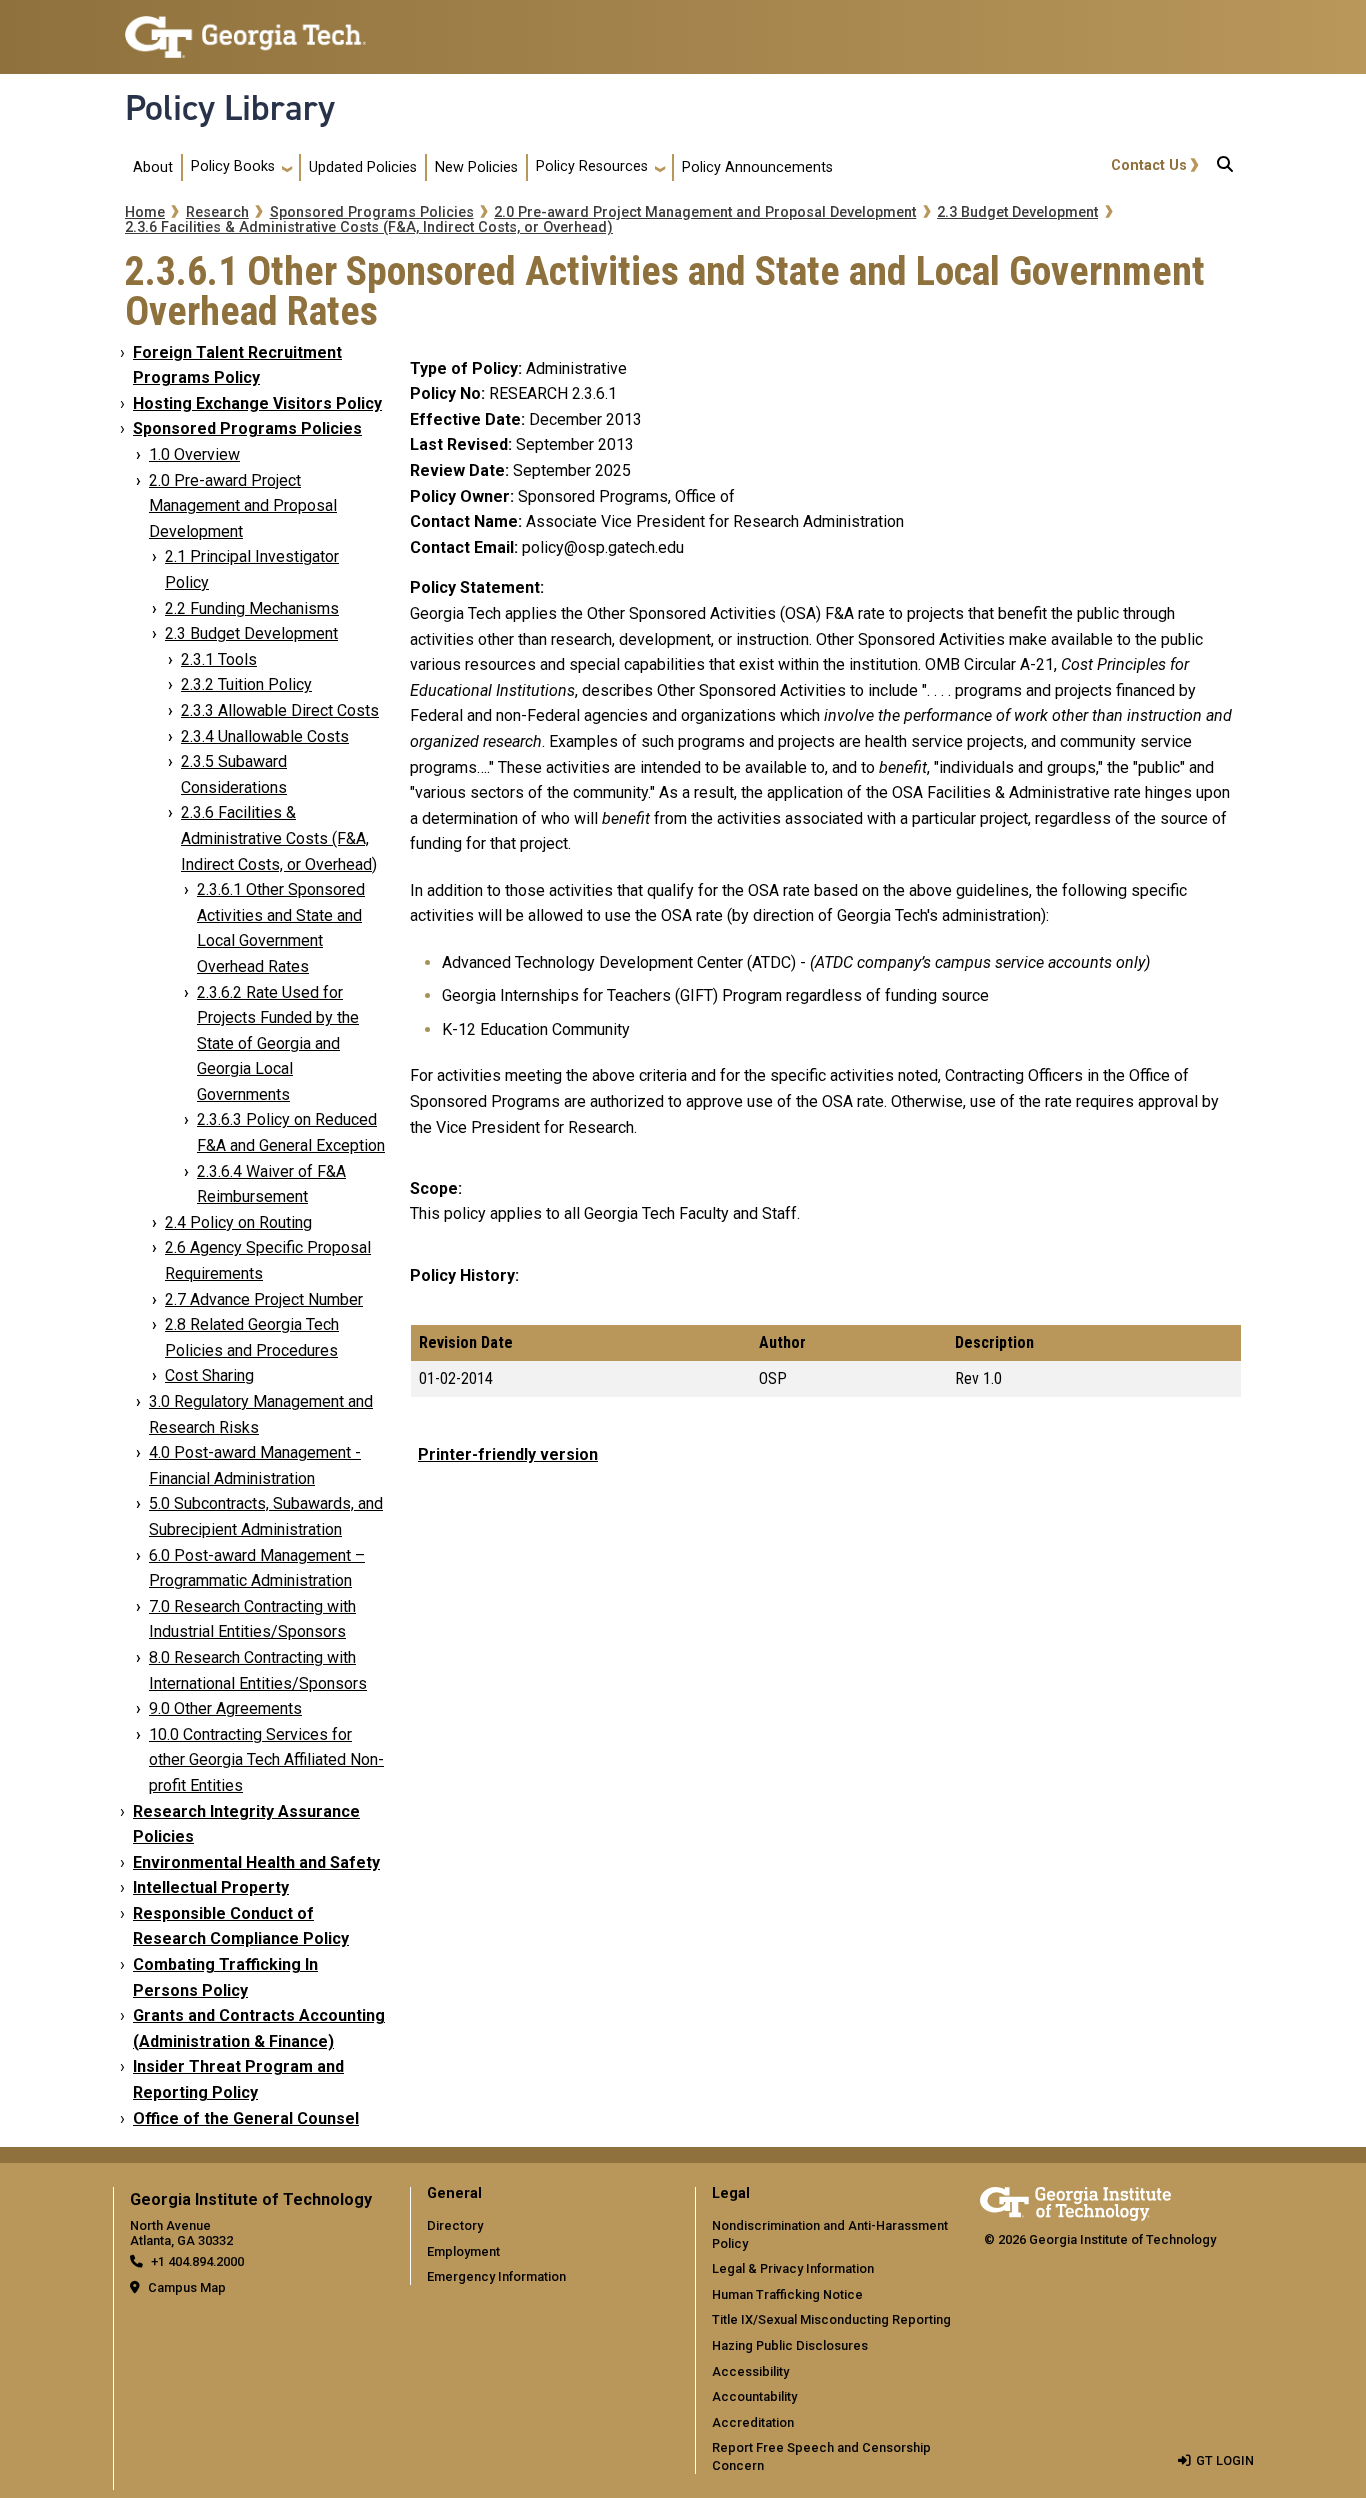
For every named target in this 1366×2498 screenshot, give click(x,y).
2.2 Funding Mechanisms (252, 608)
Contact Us (1149, 165)
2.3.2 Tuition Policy (246, 684)
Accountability (754, 2396)
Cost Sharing (209, 1375)
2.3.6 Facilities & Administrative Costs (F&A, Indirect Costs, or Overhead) (369, 227)
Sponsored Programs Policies (372, 212)
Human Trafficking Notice (787, 2294)
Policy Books (233, 166)
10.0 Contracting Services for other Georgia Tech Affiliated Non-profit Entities (266, 1760)
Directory (455, 2225)
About (153, 167)
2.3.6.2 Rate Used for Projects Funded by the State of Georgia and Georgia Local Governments (278, 1043)
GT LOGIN (1225, 2460)
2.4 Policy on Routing (238, 1222)
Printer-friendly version (508, 1454)
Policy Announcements (757, 167)
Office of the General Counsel (246, 2118)
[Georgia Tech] (1075, 2200)
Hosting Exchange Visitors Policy (257, 403)
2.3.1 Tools (219, 659)
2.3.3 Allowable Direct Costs (280, 710)
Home (145, 212)
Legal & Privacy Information (793, 2268)
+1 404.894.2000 (197, 2261)
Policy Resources (592, 166)
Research (217, 212)
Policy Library (230, 108)
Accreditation (753, 2422)
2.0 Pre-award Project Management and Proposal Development (705, 212)
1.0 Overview (194, 454)
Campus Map (187, 2287)
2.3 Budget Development (1017, 212)
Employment (463, 2251)
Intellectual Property (211, 1887)
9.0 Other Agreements (225, 1708)
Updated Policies (363, 167)
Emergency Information (496, 2276)
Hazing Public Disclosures (790, 2345)
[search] (1225, 168)
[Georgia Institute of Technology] (245, 28)
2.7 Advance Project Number (264, 1299)
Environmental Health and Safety (256, 1862)
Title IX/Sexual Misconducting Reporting (831, 2319)
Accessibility (750, 2371)
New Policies (476, 167)
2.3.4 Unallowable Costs (265, 736)
